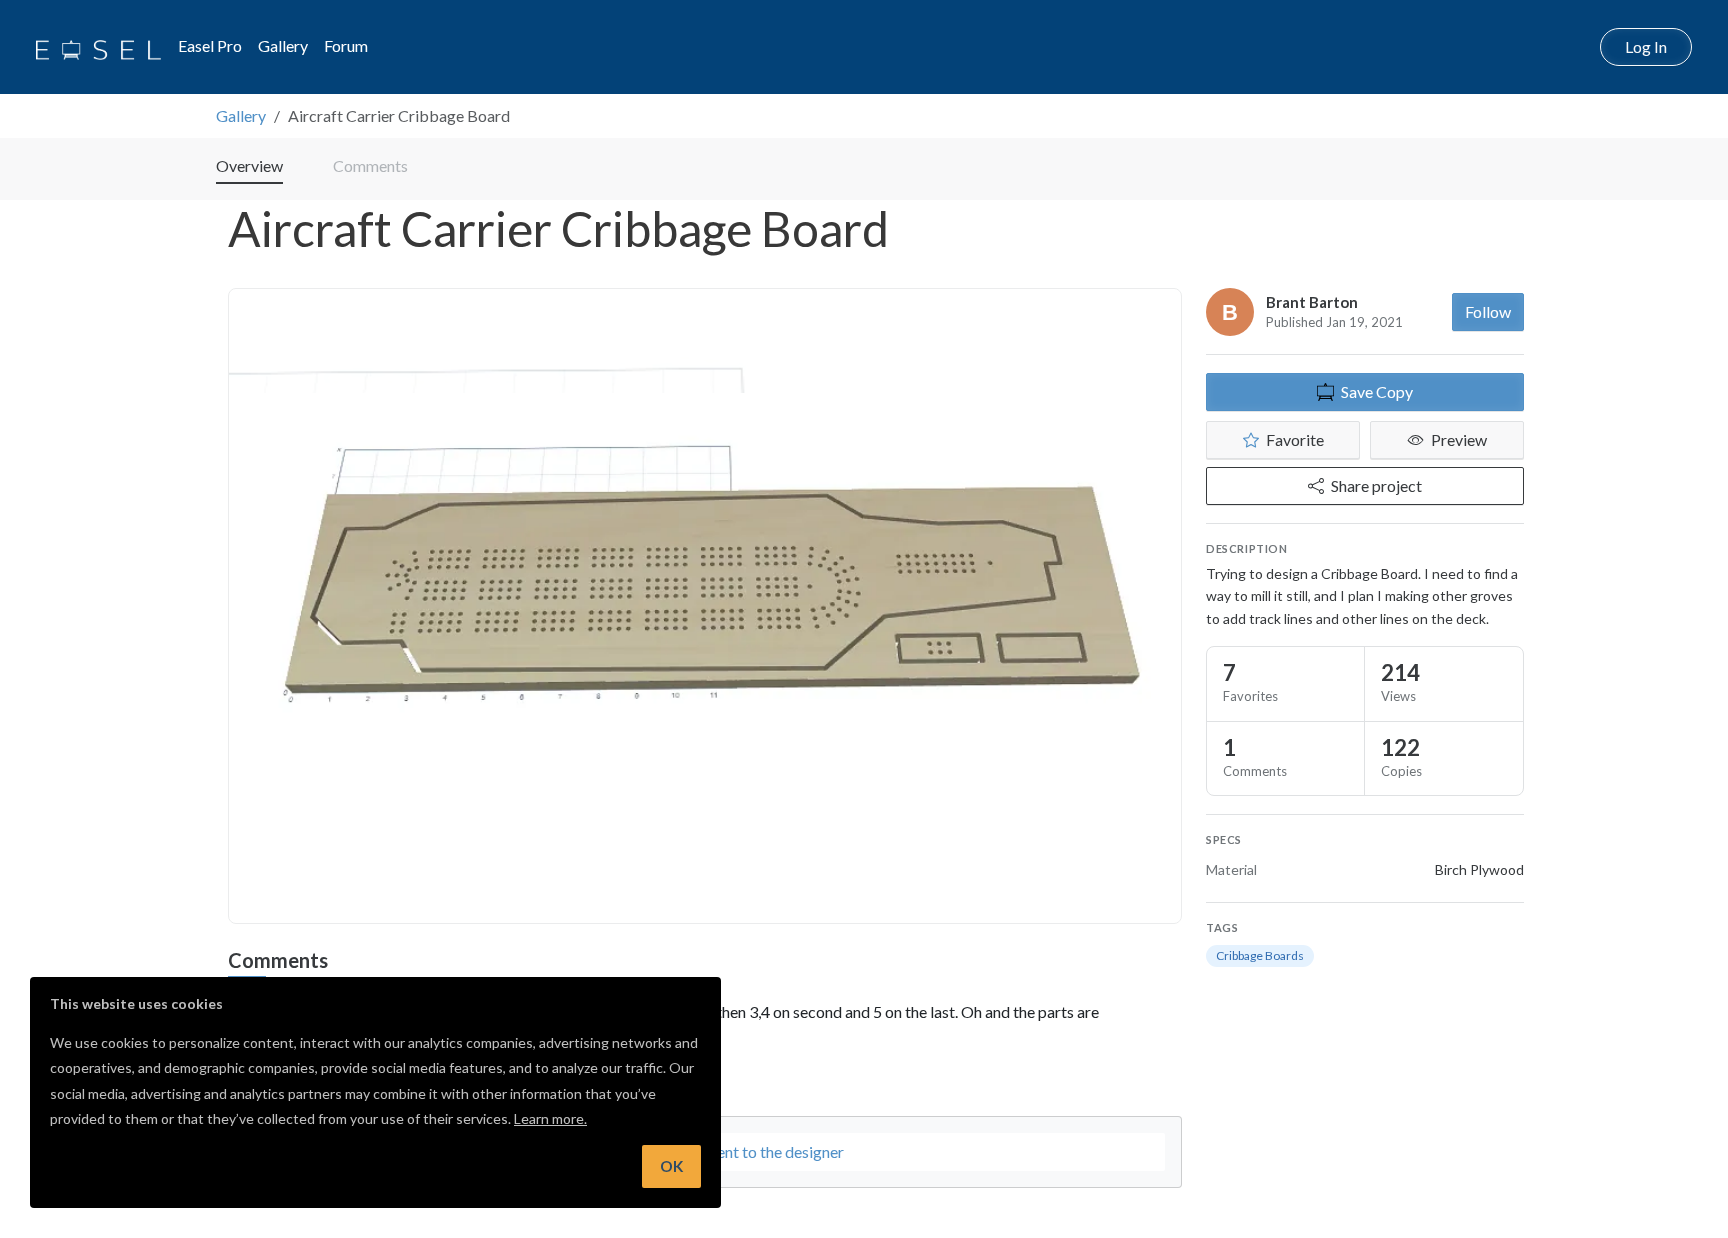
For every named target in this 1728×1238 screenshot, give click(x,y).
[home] (98, 47)
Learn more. (550, 1118)
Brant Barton (1312, 302)
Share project (1376, 485)
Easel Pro (210, 45)
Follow (1488, 311)
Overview (249, 165)
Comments (370, 165)
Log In (1646, 46)
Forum (346, 45)
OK (671, 1166)
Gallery (283, 45)
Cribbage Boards (1260, 955)
